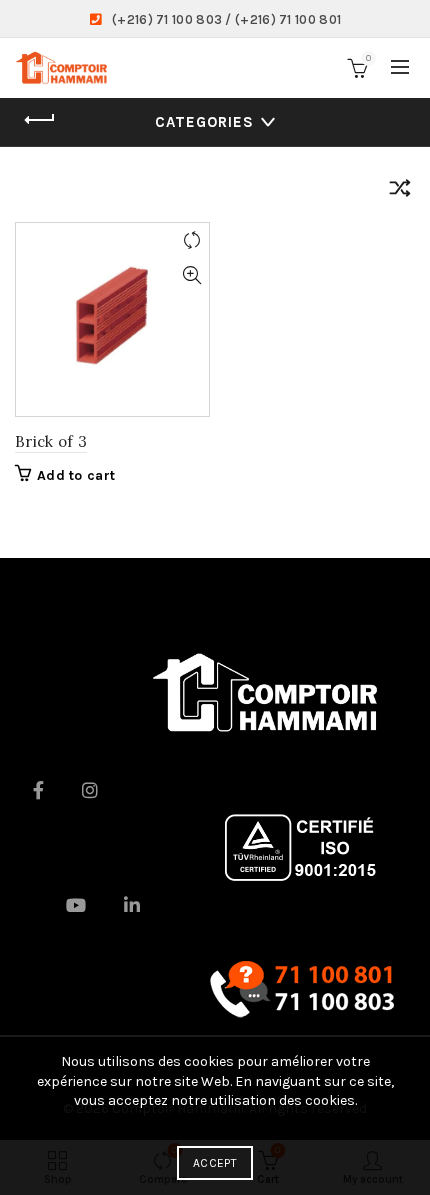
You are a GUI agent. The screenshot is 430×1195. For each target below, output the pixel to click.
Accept (215, 1163)
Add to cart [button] (76, 475)
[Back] (40, 120)
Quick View (191, 275)
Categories (204, 122)
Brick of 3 (51, 441)
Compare (191, 240)
